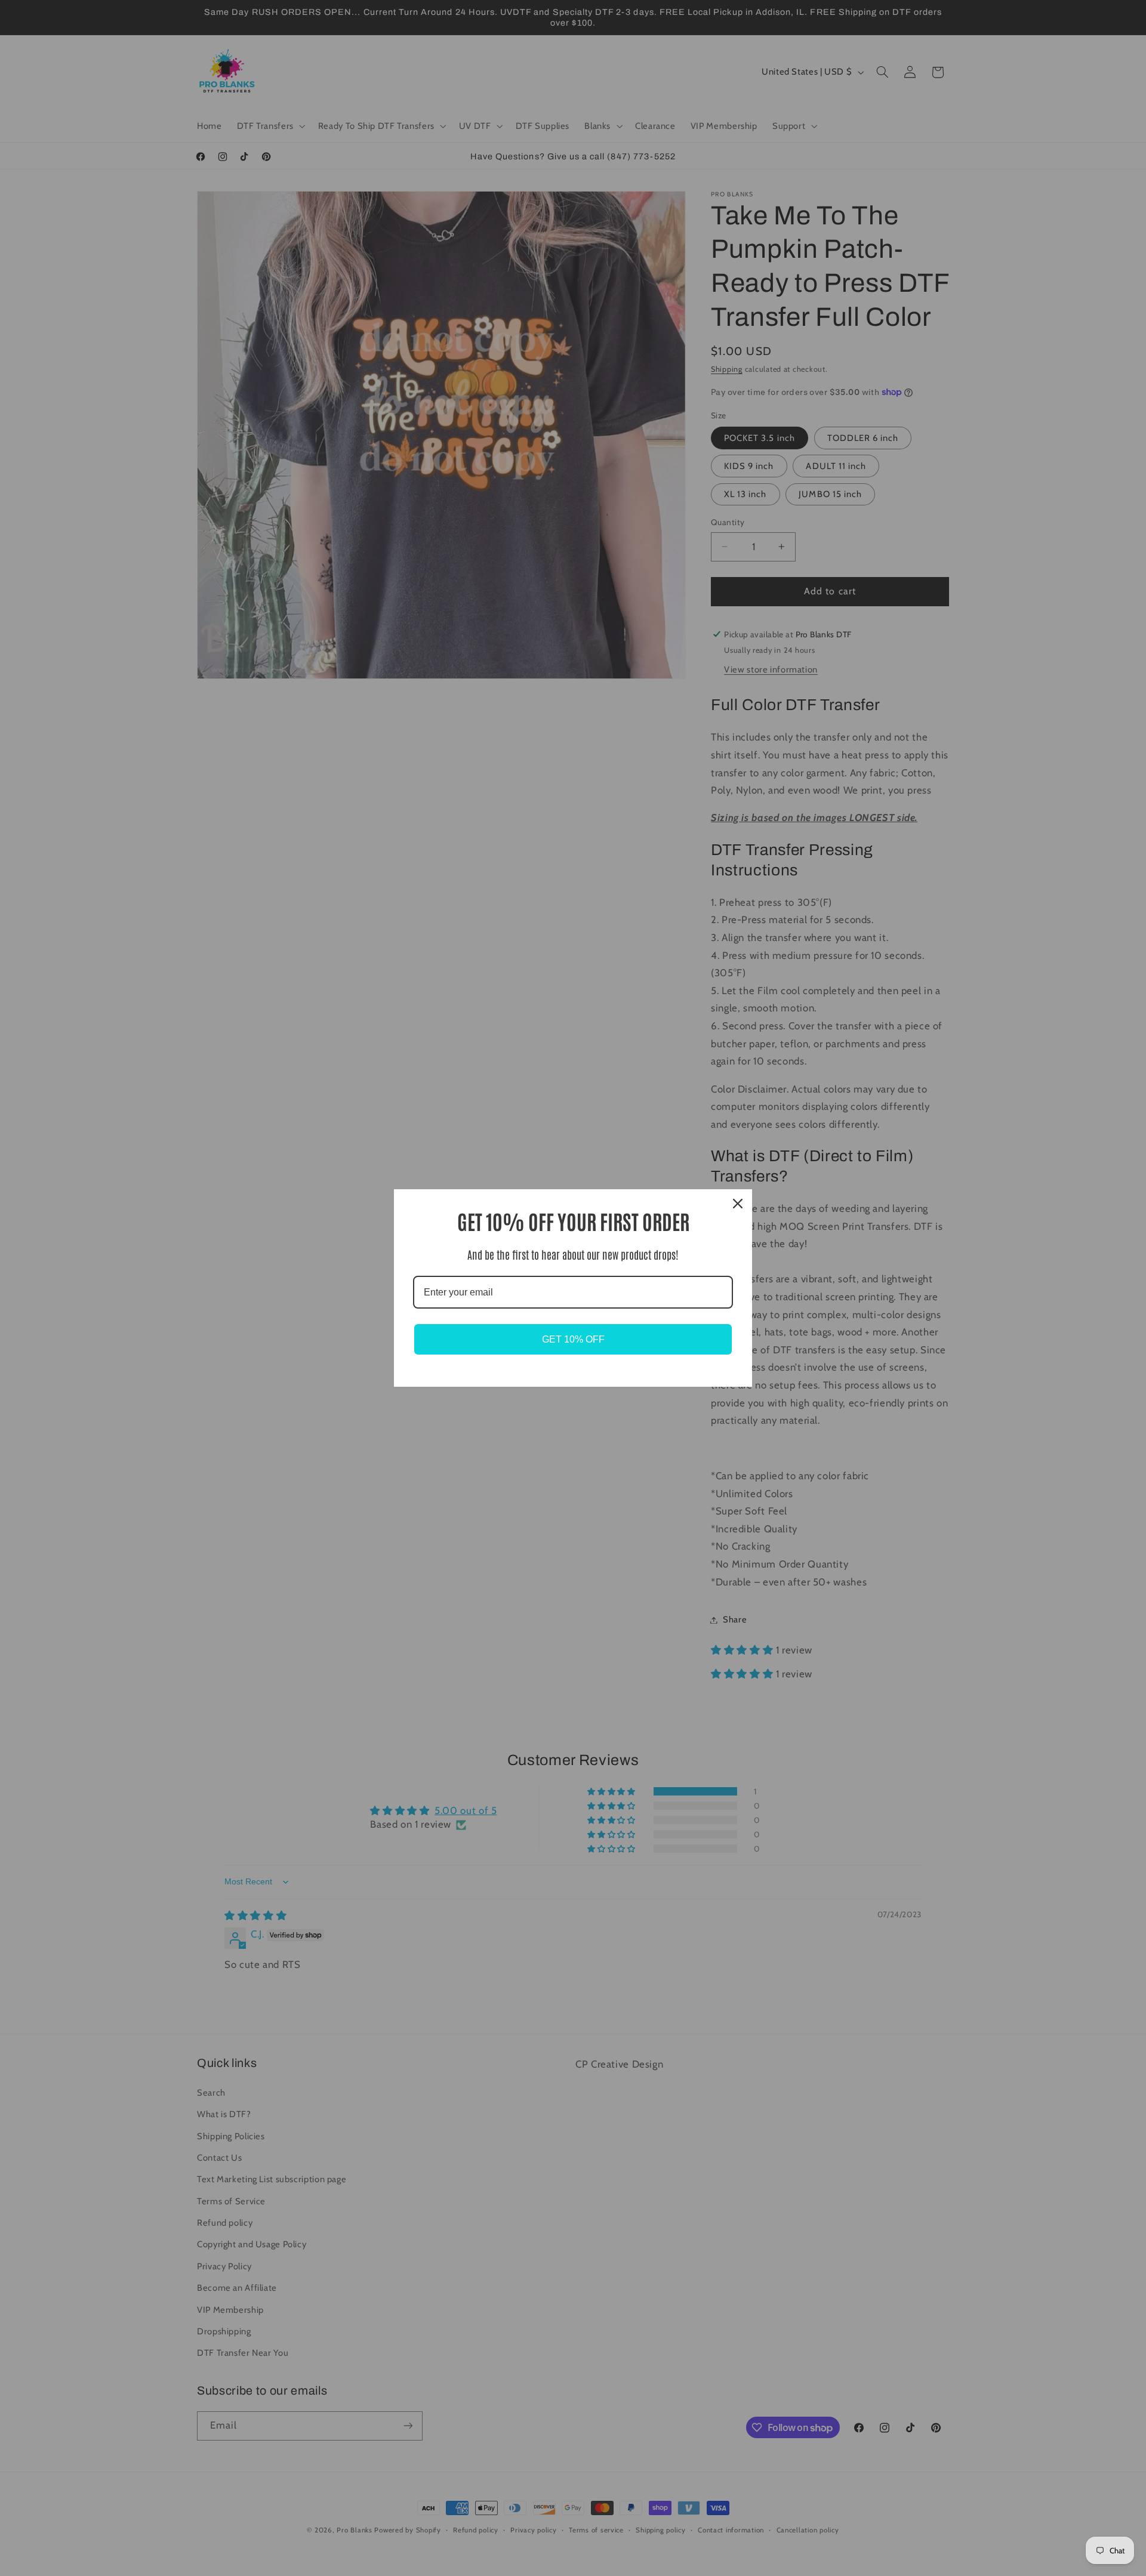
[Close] (738, 1204)
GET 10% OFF (573, 1339)
